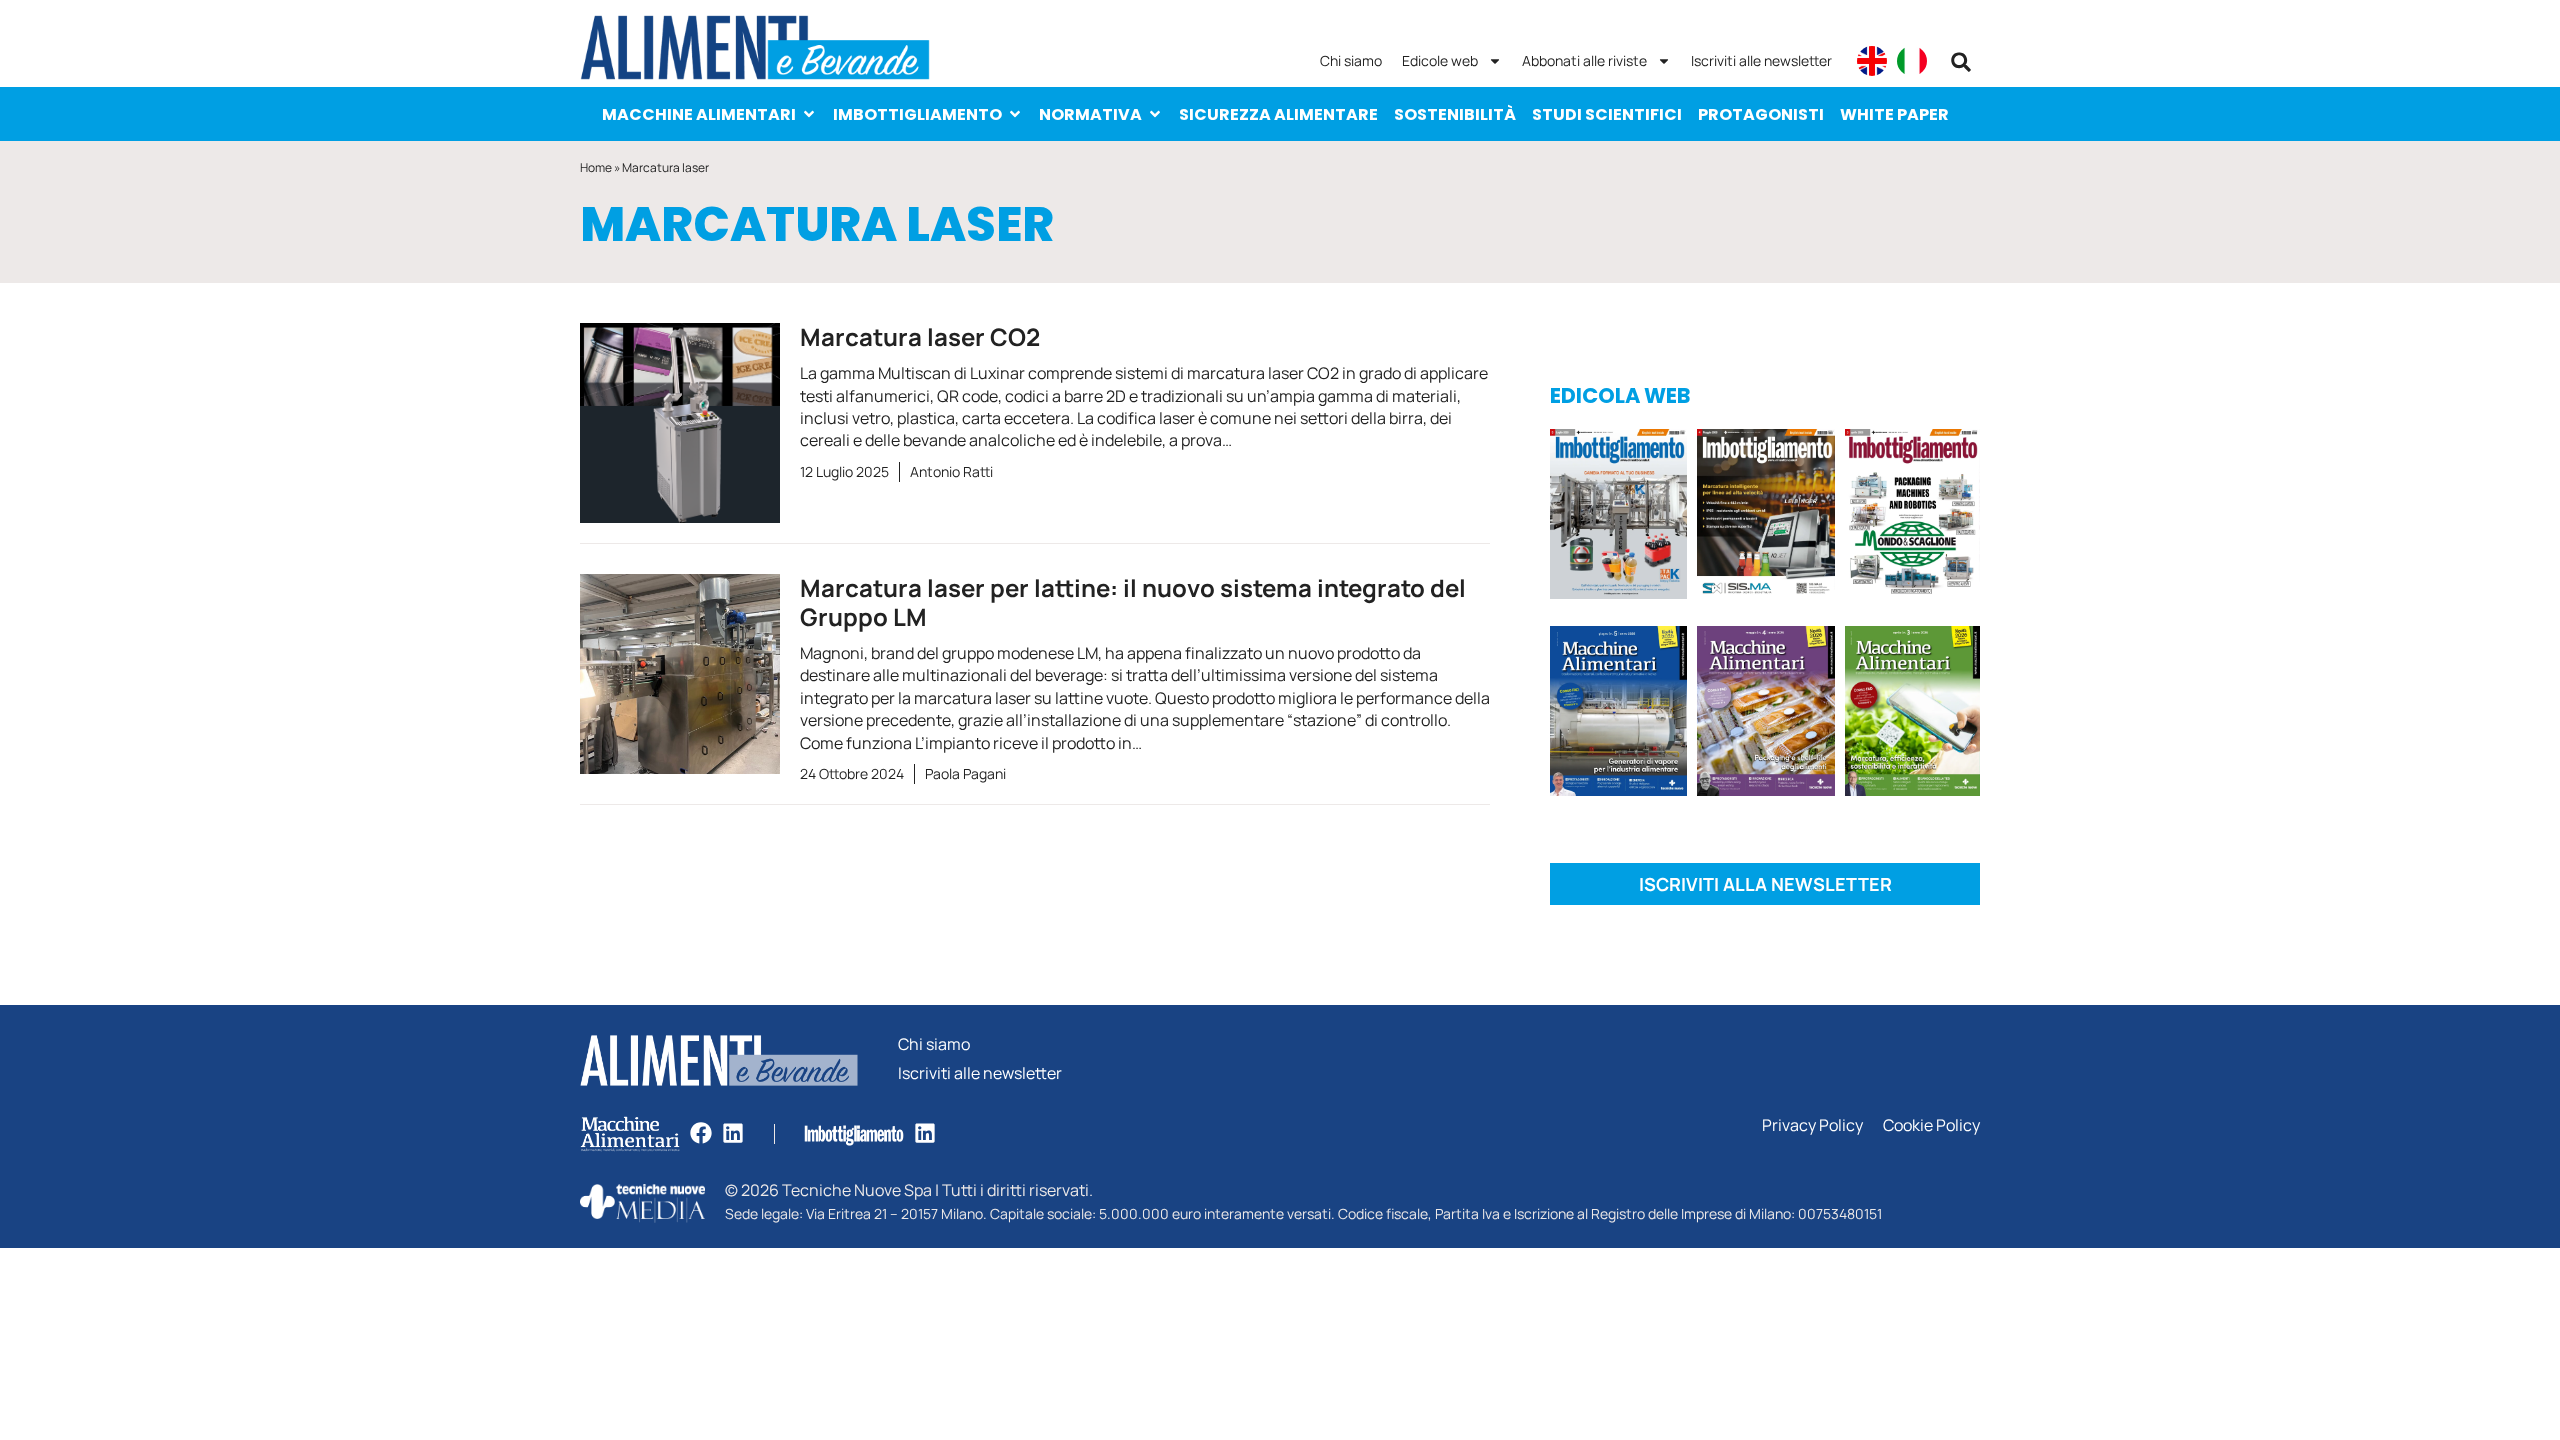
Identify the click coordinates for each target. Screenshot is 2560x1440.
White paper (1894, 114)
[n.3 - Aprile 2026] (1912, 517)
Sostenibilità (1455, 114)
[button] (1961, 62)
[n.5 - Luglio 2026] (1618, 517)
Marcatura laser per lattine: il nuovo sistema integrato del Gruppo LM (1133, 602)
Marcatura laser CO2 (920, 336)
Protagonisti (1761, 114)
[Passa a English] (1872, 61)
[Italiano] (1912, 61)
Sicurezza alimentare (1278, 114)
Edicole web (1440, 60)
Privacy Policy (1812, 1125)
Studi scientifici (1607, 114)
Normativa (1090, 114)
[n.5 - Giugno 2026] (1618, 714)
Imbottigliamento (917, 114)
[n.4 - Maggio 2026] (1765, 517)
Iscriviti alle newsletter (1761, 60)
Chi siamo (1351, 60)
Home (596, 167)
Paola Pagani (965, 773)
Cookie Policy (1931, 1125)
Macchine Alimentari (699, 114)
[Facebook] (701, 1133)
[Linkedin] (733, 1133)
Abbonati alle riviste (1584, 60)
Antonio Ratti (951, 471)
